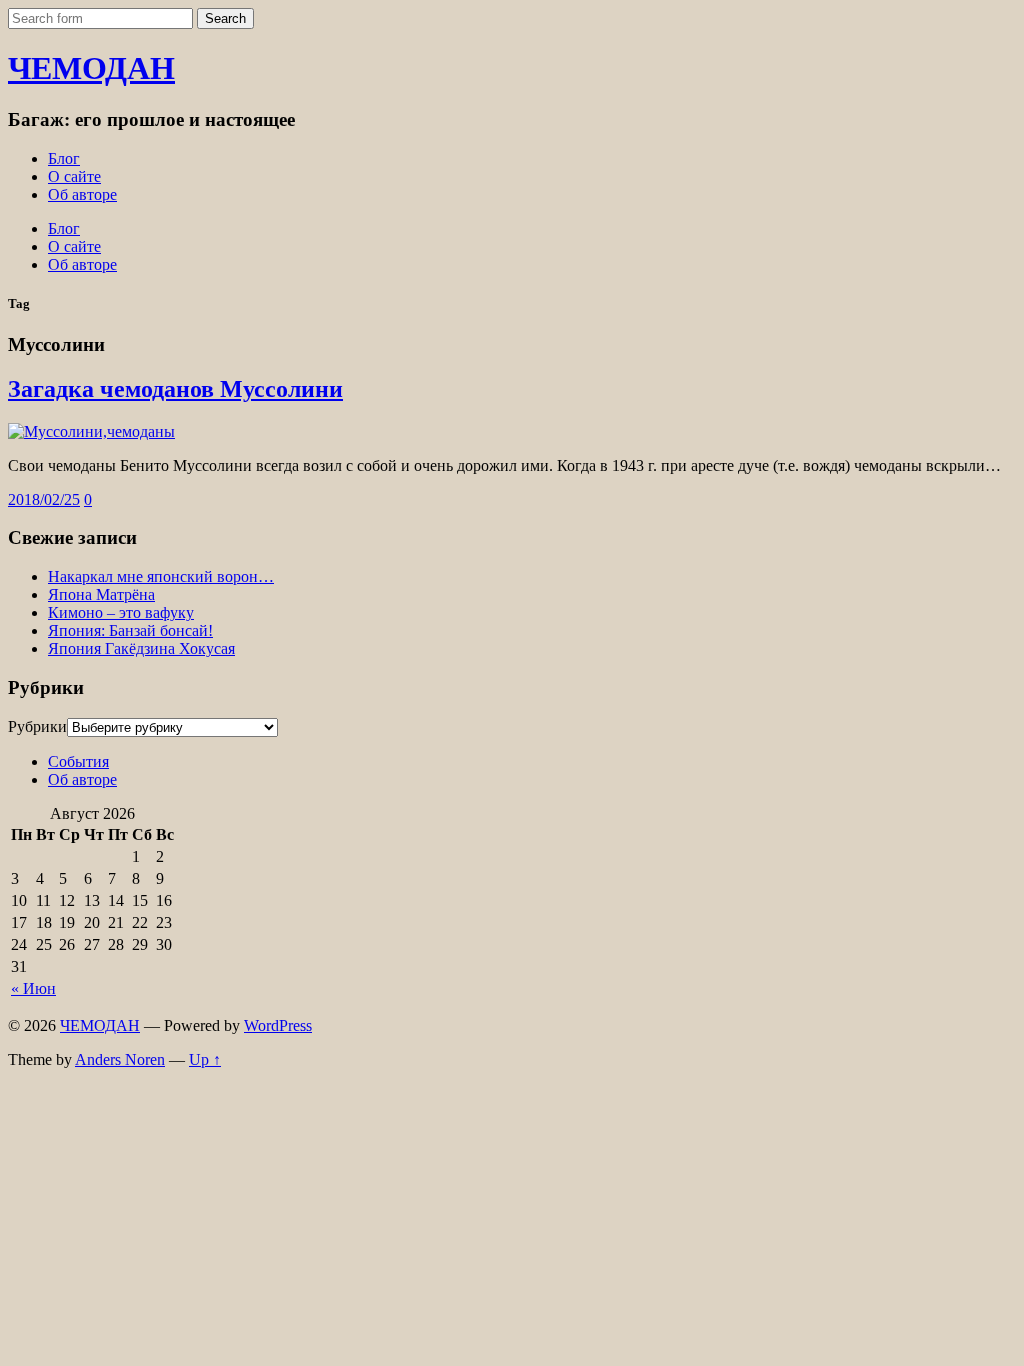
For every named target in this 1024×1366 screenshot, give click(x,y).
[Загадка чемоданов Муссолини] (91, 431)
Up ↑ (205, 1059)
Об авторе (82, 194)
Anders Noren (120, 1059)
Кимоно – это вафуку (121, 612)
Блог (64, 158)
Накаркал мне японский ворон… (161, 576)
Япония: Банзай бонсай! (130, 630)
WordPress (278, 1025)
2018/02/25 (44, 499)
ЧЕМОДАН (91, 68)
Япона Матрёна (101, 594)
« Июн (33, 988)
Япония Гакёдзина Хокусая (141, 648)
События (78, 761)
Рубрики (37, 726)
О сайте (74, 176)
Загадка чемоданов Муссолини (175, 389)
